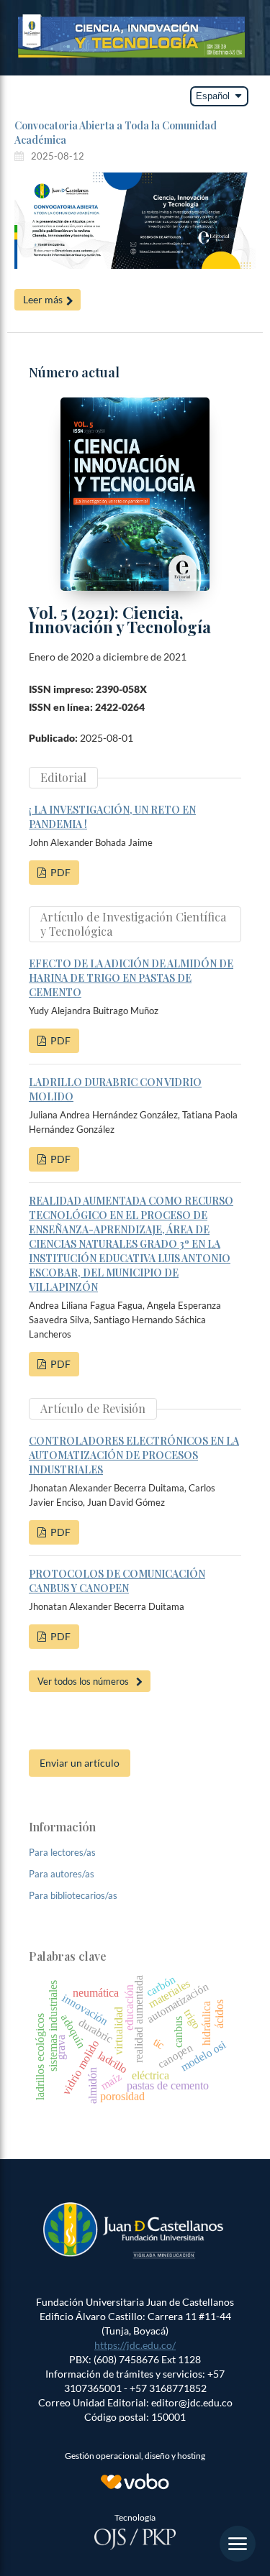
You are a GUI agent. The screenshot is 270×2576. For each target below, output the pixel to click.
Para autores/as (62, 1874)
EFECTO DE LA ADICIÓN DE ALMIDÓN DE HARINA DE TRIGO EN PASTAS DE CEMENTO (131, 978)
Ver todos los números (83, 1681)
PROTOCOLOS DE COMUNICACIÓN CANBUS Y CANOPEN (117, 1581)
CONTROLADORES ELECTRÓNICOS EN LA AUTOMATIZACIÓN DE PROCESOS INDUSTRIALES (134, 1455)
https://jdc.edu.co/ (135, 2345)
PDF (59, 872)
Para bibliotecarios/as (73, 1895)
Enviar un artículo (80, 1763)
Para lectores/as (62, 1852)
